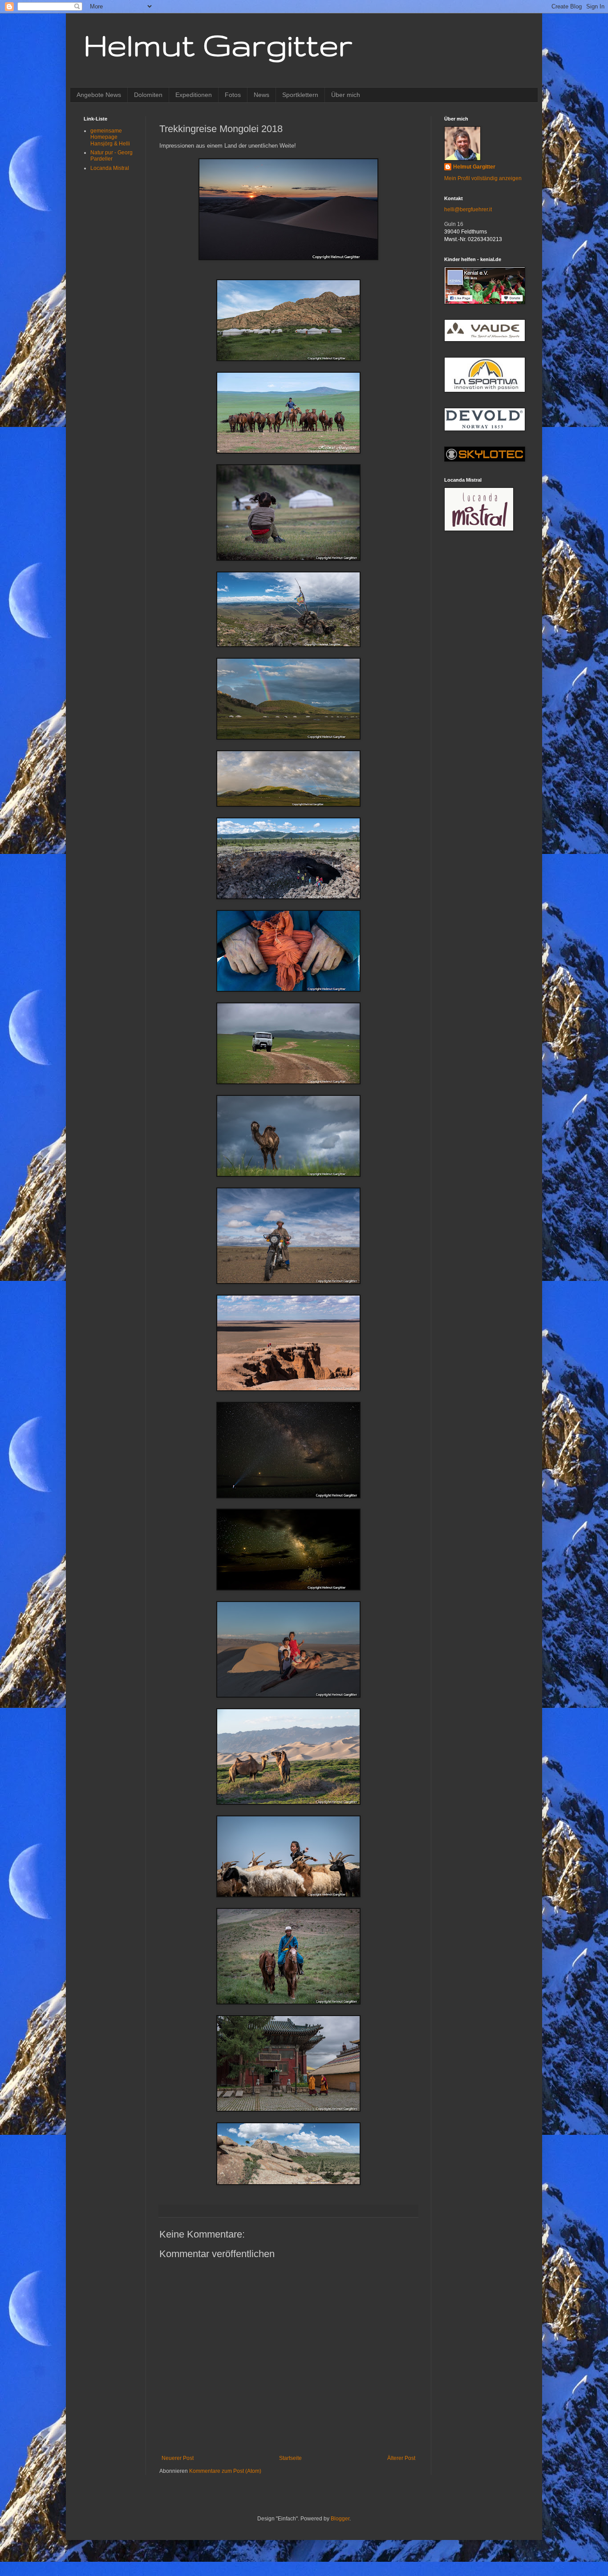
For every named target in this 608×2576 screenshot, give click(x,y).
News (261, 95)
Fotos (233, 95)
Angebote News (99, 95)
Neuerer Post (178, 2458)
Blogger (340, 2519)
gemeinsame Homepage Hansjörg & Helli (110, 137)
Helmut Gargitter (218, 45)
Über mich (346, 95)
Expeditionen (194, 95)
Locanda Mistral (110, 168)
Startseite (290, 2458)
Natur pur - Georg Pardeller (111, 156)
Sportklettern (300, 95)
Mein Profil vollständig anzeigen (483, 178)
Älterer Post (401, 2458)
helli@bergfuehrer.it (468, 209)
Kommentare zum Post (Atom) (225, 2471)
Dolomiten (148, 95)
